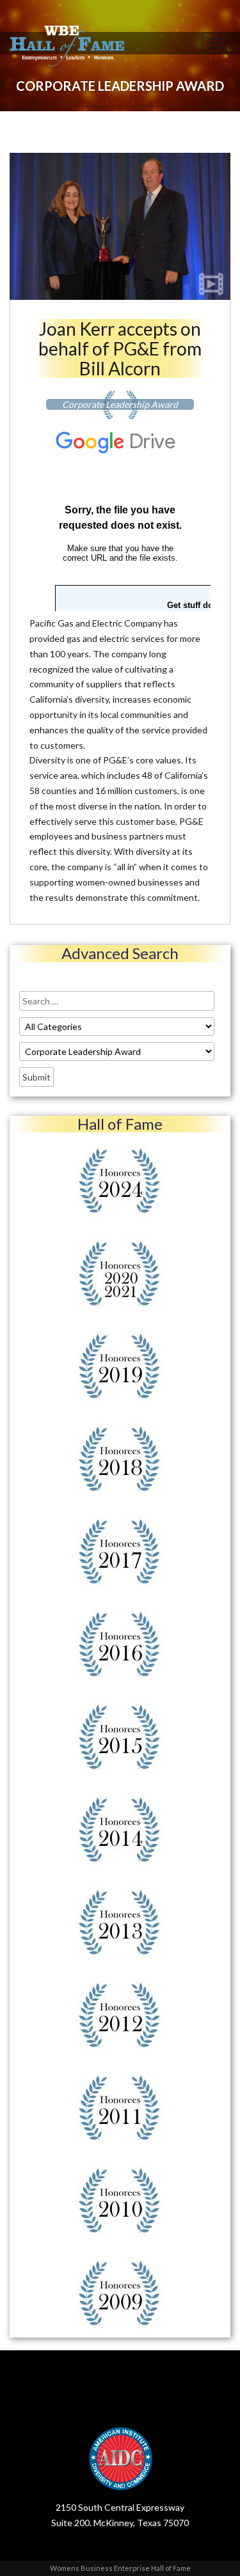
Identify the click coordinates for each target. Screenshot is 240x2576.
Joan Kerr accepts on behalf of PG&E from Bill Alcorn (120, 348)
